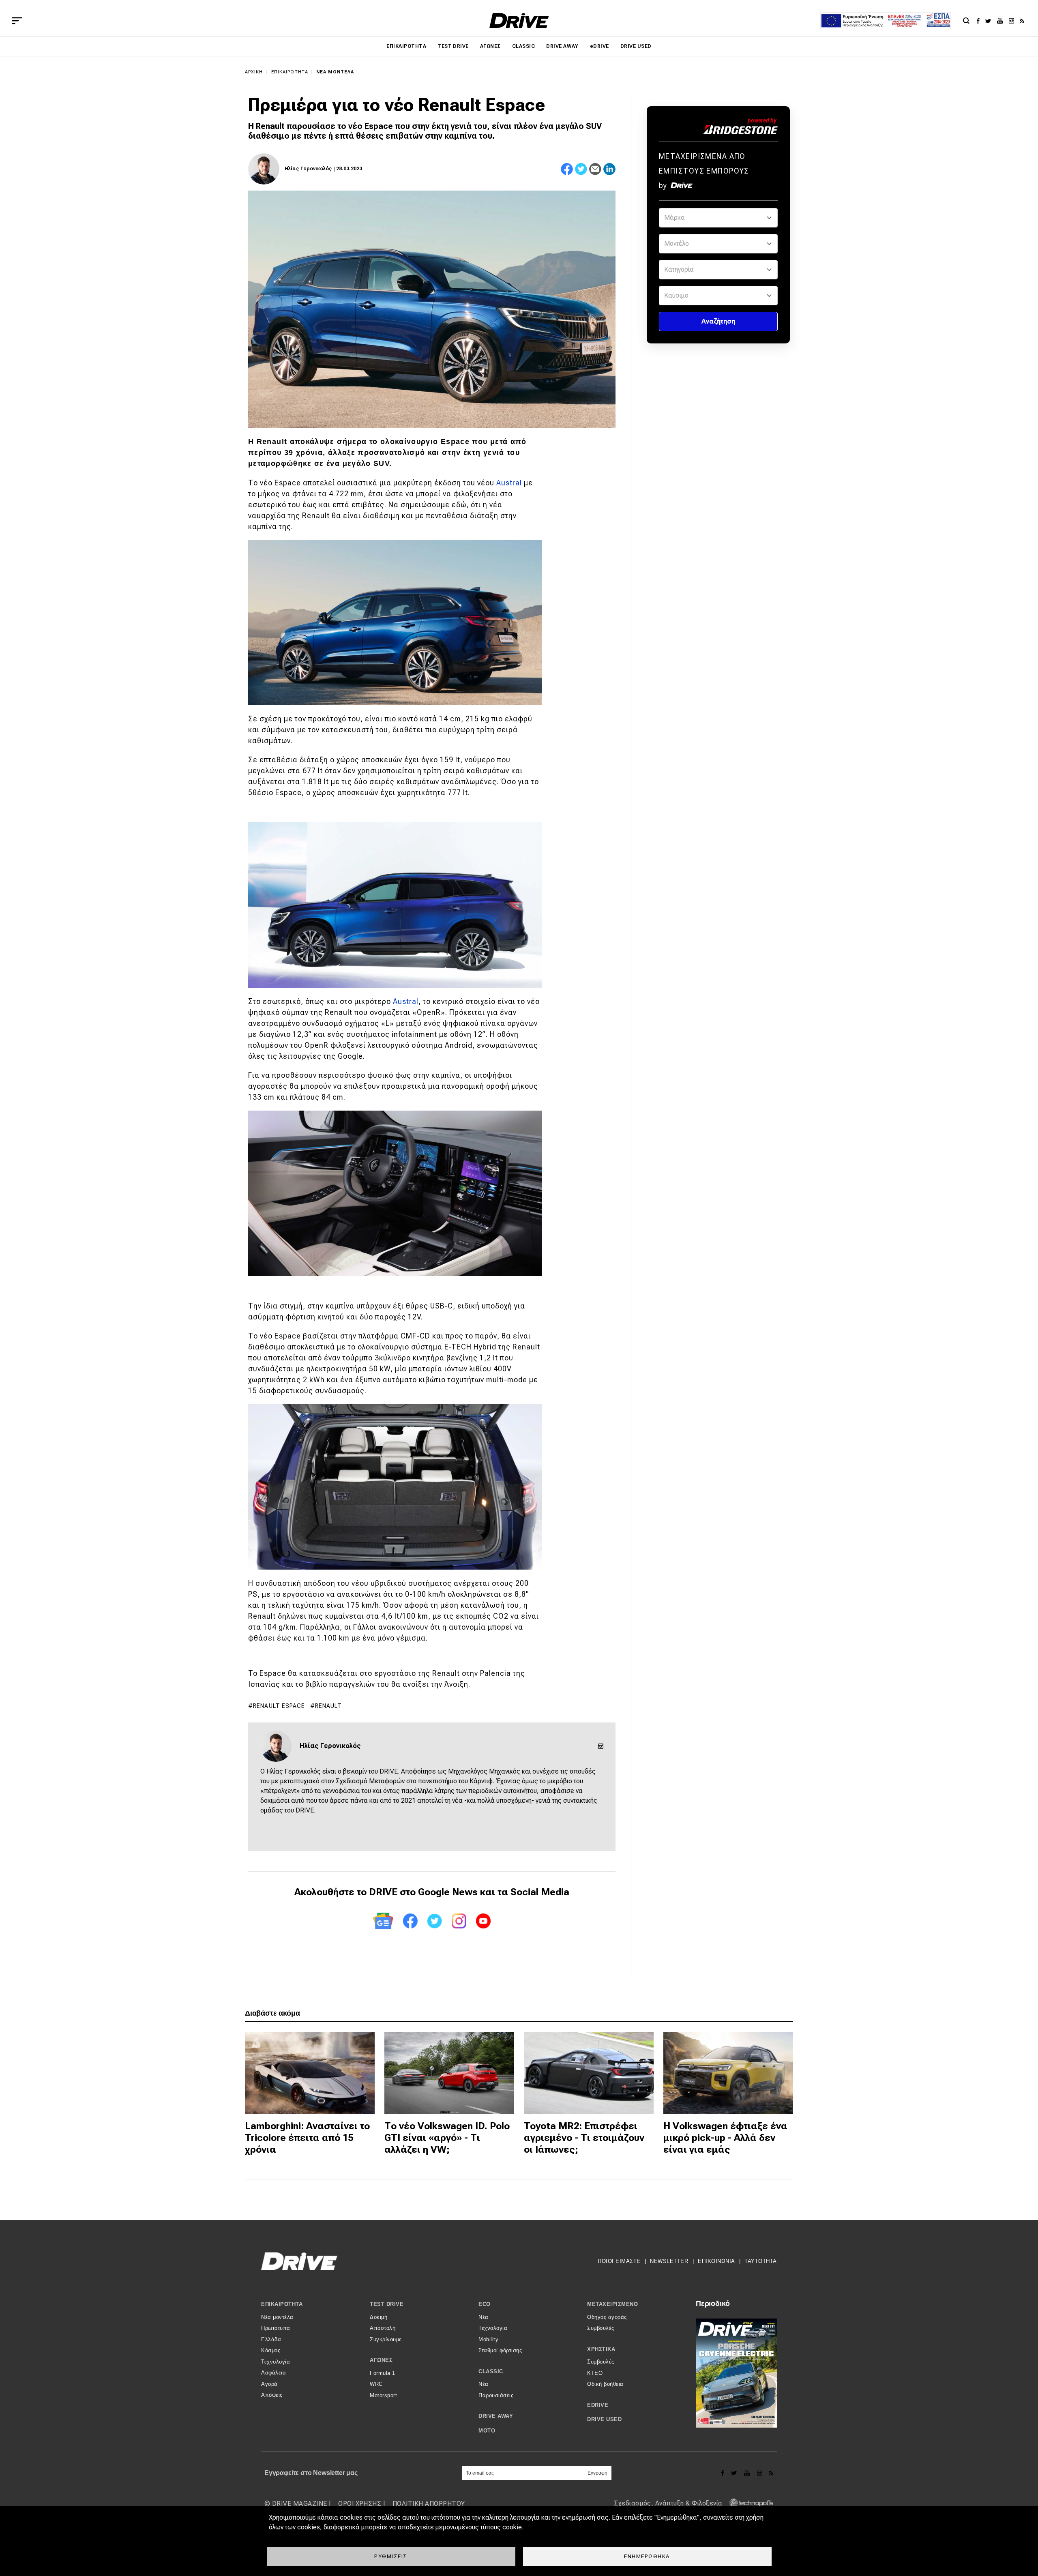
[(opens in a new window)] (980, 21)
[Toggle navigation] (17, 21)
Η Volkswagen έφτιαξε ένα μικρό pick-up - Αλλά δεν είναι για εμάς (725, 2138)
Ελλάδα (271, 2339)
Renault (329, 1706)
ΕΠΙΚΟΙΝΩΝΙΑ (716, 2261)
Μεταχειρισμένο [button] (612, 2304)
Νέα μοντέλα (335, 72)
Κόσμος (271, 2350)
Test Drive (453, 46)
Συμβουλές (601, 2328)
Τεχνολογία (276, 2362)
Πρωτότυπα (276, 2328)
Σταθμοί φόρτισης (500, 2350)
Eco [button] (485, 2304)
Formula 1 (383, 2373)
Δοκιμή (379, 2317)
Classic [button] (491, 2371)
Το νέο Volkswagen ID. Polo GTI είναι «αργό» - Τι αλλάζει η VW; (447, 2138)
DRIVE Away (562, 46)
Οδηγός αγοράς (607, 2317)
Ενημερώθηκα (647, 2556)
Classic (523, 46)
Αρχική (254, 72)
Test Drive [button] (387, 2304)
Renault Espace (279, 1706)
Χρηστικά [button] (601, 2349)
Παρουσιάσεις (496, 2395)
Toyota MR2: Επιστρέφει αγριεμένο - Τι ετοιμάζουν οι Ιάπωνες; (584, 2138)
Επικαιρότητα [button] (282, 2304)
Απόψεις (272, 2395)
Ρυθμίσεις (391, 2556)
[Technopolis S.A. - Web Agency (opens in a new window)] (749, 2504)
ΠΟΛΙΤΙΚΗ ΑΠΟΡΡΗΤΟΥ (429, 2504)
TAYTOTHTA (761, 2261)
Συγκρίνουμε (386, 2339)
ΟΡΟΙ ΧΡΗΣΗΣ (360, 2504)
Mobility (488, 2339)
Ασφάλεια (273, 2373)
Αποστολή (383, 2328)
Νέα (484, 2317)
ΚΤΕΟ (595, 2373)
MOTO (487, 2431)
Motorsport (383, 2395)
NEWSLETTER (669, 2261)
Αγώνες (490, 46)
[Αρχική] (519, 20)
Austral (509, 483)
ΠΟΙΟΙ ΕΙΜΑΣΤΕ (619, 2261)
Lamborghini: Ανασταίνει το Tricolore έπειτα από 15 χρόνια (307, 2138)
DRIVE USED (636, 46)
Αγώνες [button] (381, 2360)
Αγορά (269, 2384)
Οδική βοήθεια (605, 2384)
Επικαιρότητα (406, 46)
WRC (376, 2384)
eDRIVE (599, 46)
